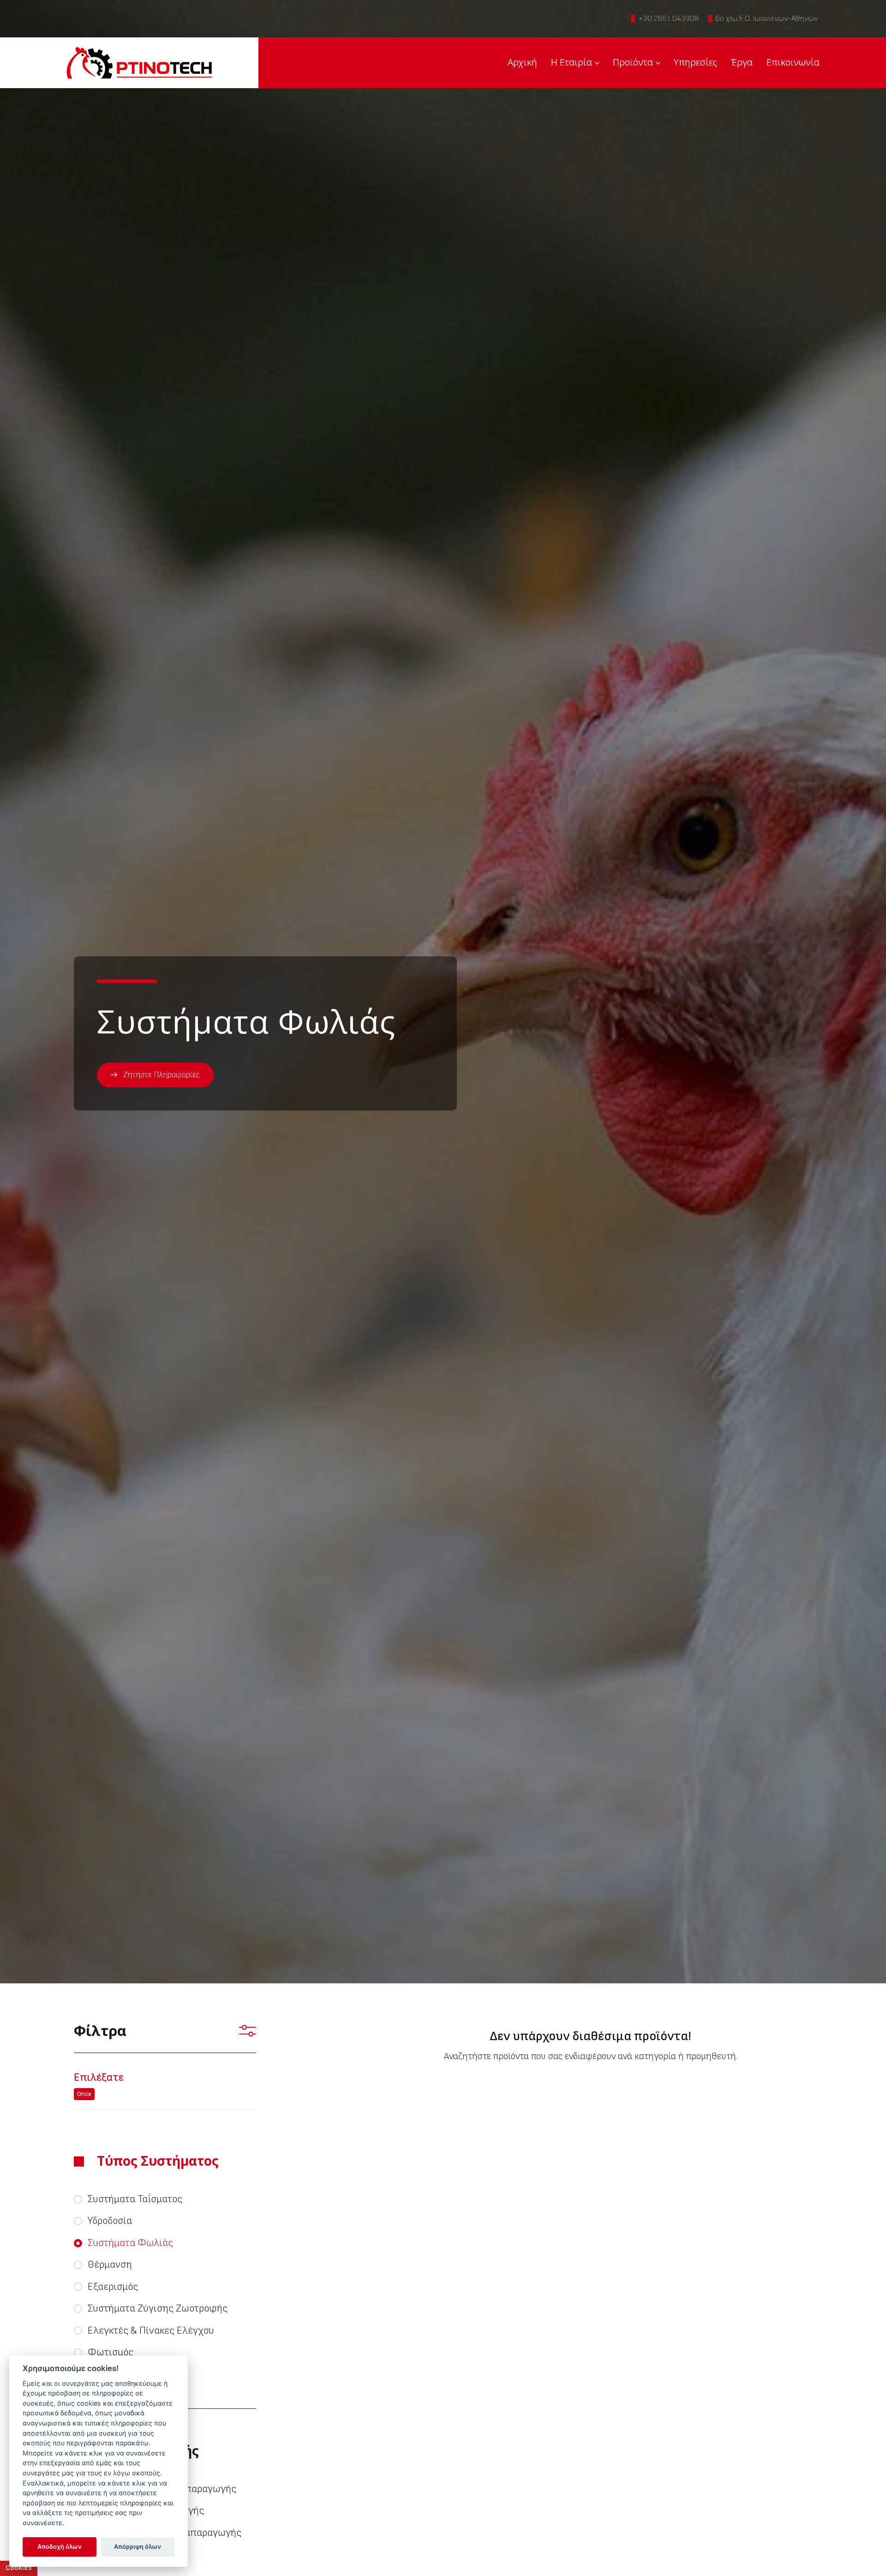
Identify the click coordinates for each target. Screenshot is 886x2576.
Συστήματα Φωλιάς (130, 2243)
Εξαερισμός (113, 2287)
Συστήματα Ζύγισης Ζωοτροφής (158, 2309)
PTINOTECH (139, 63)
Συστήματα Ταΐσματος (135, 2199)
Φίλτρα (100, 2030)
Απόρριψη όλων (138, 2546)
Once (84, 2094)
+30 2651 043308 (669, 18)
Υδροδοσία (110, 2221)
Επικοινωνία (793, 62)
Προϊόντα (633, 62)
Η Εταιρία (572, 62)
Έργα (742, 62)
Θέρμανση (110, 2265)
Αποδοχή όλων (60, 2546)
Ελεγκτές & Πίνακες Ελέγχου (151, 2331)
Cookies (19, 2568)
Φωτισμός (111, 2352)
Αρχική (522, 62)
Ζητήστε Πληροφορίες (162, 1075)
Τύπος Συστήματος (158, 2161)
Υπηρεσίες (695, 62)
